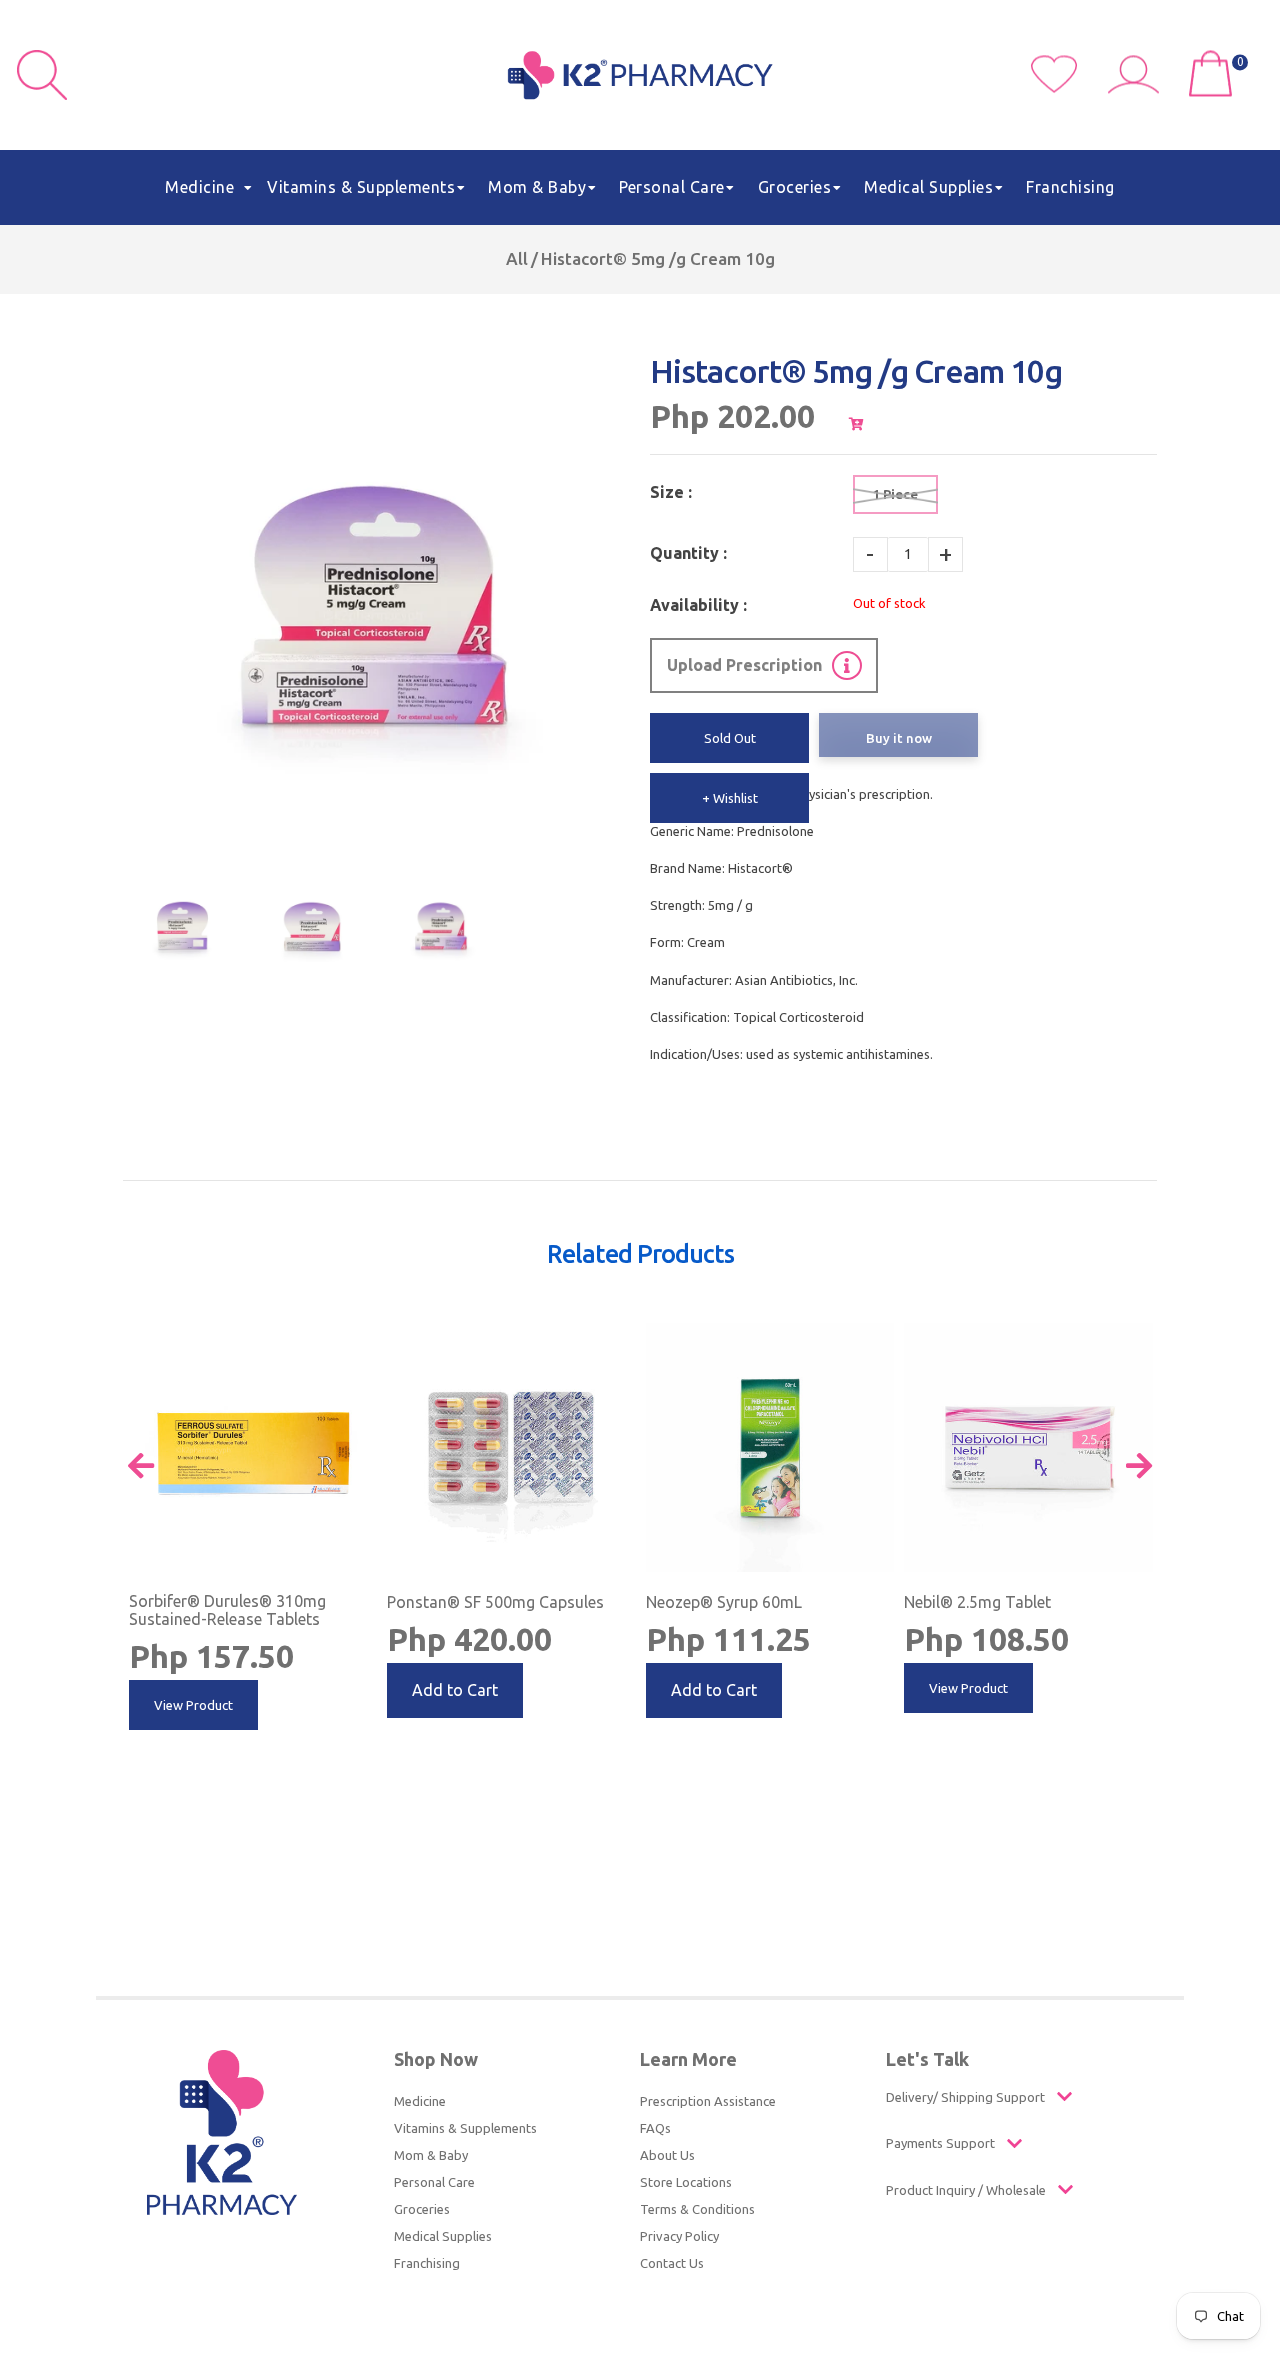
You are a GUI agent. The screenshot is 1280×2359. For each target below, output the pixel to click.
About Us (667, 2155)
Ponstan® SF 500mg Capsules (495, 1602)
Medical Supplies (443, 2236)
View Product (193, 1705)
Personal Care (434, 2182)
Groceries (422, 2209)
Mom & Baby (431, 2155)
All (517, 258)
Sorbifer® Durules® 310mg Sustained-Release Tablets (227, 1610)
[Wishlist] (1069, 88)
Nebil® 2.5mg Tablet (977, 1602)
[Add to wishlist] (360, 1339)
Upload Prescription (744, 665)
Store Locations (686, 2182)
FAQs (655, 2128)
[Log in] (1141, 88)
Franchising (427, 2263)
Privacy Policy (679, 2236)
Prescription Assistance (708, 2101)
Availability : (698, 605)
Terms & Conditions (697, 2209)
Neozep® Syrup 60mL (724, 1602)
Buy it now (899, 738)
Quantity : (688, 553)
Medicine (420, 2101)
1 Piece (895, 494)
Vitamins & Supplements (465, 2128)
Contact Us (672, 2263)
